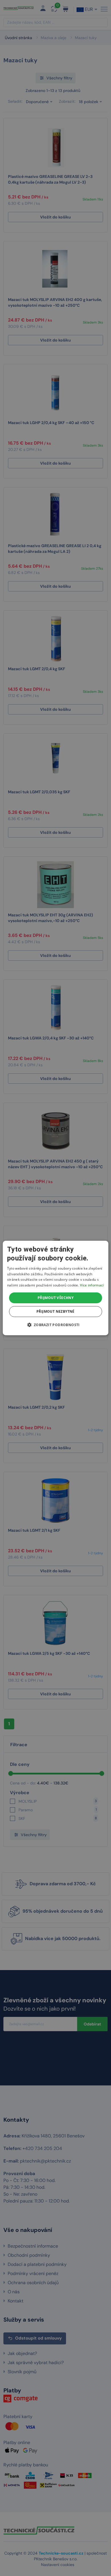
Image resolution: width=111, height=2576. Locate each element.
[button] (55, 1325)
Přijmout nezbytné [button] (55, 1311)
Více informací (92, 1285)
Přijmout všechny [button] (55, 1298)
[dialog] (56, 1288)
